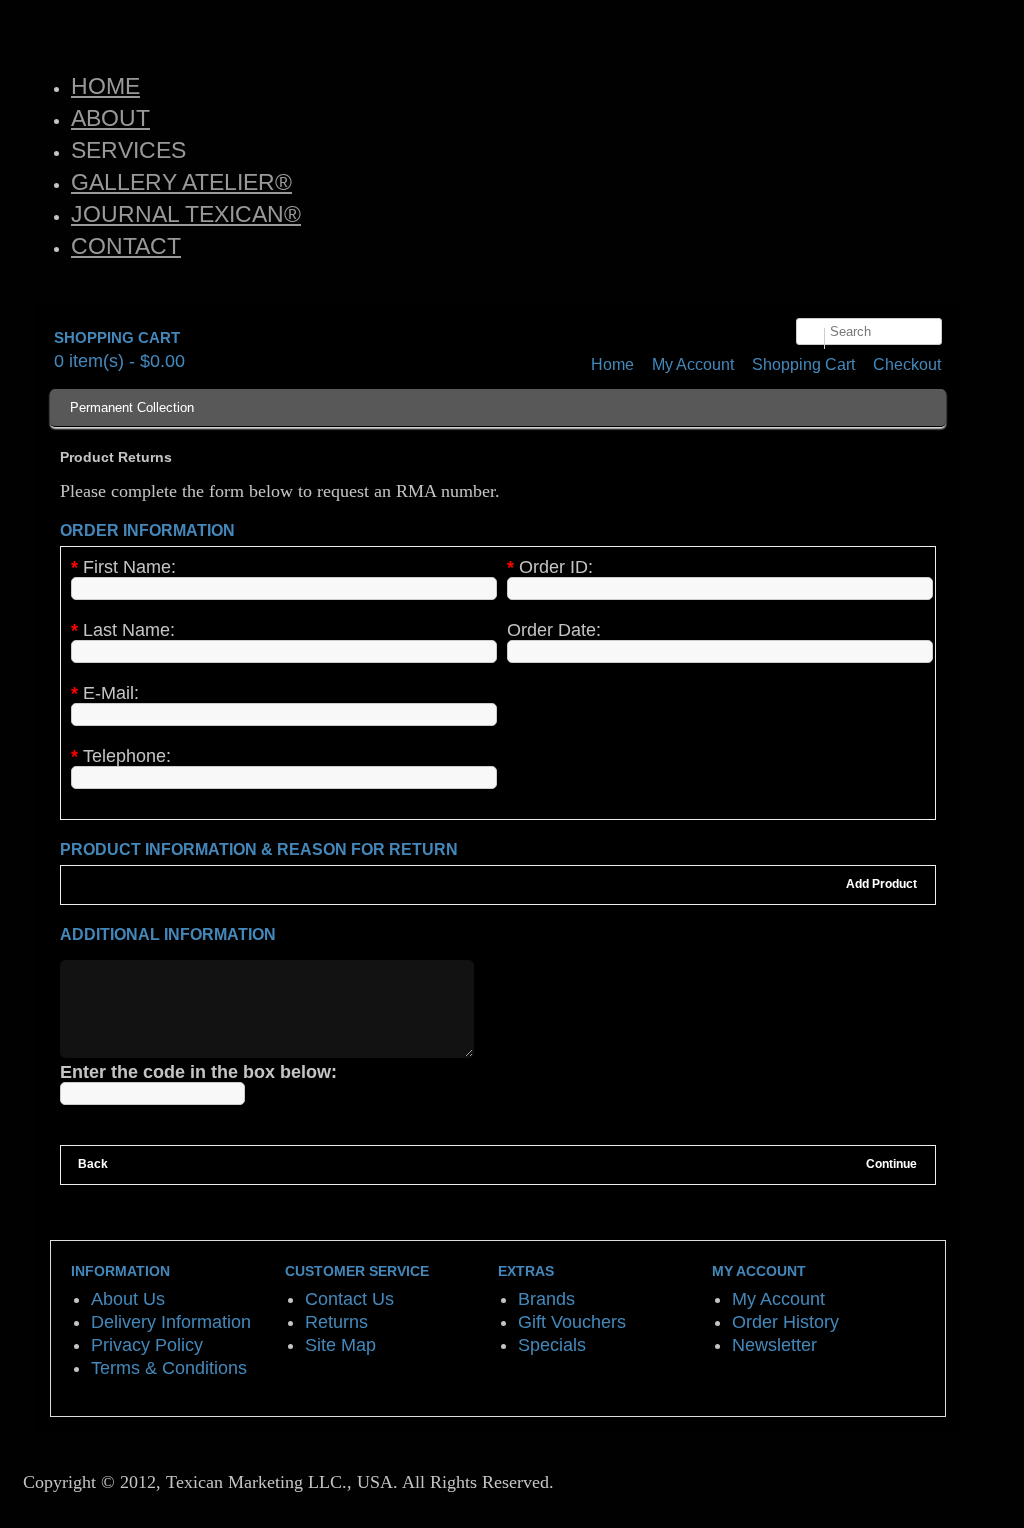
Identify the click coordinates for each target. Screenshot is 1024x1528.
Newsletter (774, 1345)
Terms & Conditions (169, 1368)
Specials (552, 1345)
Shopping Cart (803, 364)
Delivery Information (171, 1322)
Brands (546, 1299)
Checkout (907, 364)
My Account (693, 364)
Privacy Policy (147, 1345)
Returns (336, 1322)
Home (612, 364)
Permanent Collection (132, 407)
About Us (128, 1299)
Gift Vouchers (572, 1322)
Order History (785, 1322)
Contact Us (349, 1299)
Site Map (340, 1345)
